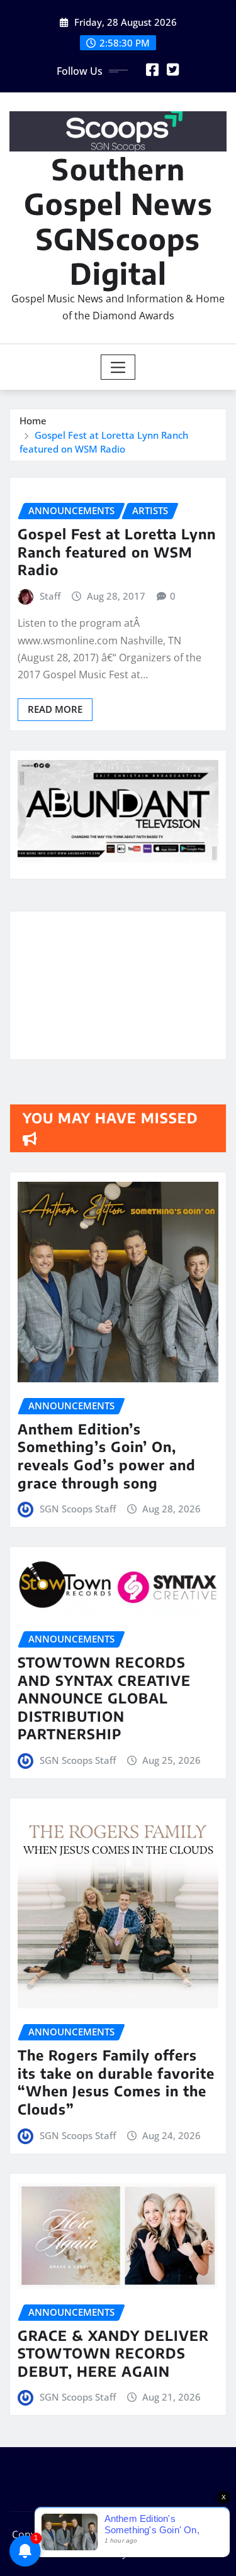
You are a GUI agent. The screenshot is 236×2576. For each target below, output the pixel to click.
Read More (55, 709)
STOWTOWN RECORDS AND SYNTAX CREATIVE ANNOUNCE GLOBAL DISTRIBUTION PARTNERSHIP (104, 1698)
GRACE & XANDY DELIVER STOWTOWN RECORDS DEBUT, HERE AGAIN (113, 2353)
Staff (50, 596)
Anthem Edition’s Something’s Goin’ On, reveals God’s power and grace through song (107, 1456)
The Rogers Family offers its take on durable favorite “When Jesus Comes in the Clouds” (116, 2082)
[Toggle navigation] (118, 367)
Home (33, 421)
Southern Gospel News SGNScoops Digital (118, 221)
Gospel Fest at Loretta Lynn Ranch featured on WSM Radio (117, 552)
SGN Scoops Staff (78, 1509)
